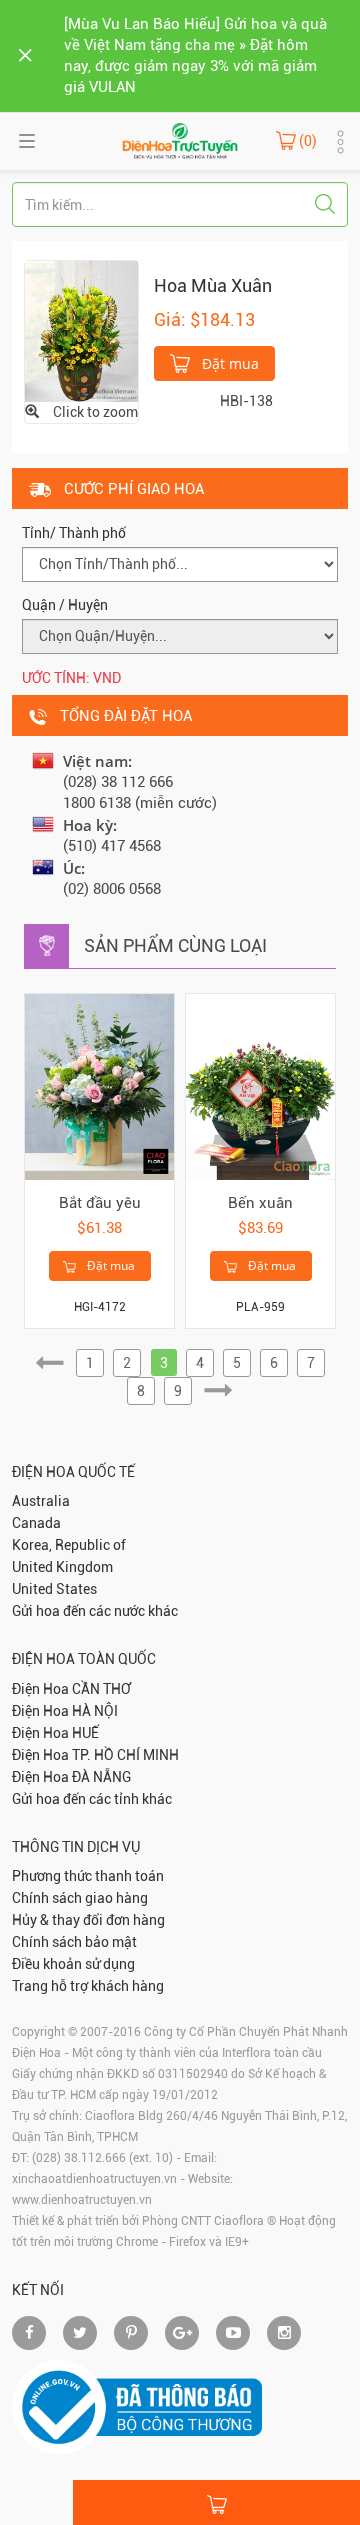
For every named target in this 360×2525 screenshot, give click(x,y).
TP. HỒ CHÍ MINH (125, 1755)
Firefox (187, 2242)
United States (54, 1589)
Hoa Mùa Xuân (213, 285)
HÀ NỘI (95, 1711)
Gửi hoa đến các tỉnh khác (92, 1799)
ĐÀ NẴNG (101, 1777)
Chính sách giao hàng (80, 1898)
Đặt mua (228, 363)
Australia (41, 1501)
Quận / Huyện (65, 605)
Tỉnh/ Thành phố (74, 533)
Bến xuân (260, 1203)
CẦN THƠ (101, 1689)
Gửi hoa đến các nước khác (95, 1611)
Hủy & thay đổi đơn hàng (88, 1920)
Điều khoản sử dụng (73, 1964)
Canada (36, 1523)
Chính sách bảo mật (74, 1942)
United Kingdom (62, 1567)
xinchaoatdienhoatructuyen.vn (94, 2179)
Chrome (137, 2242)
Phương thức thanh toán (88, 1876)
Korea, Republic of (69, 1545)
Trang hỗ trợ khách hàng (88, 1986)
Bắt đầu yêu (100, 1203)
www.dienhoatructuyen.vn (82, 2200)
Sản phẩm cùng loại (175, 945)
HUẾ (85, 1733)
